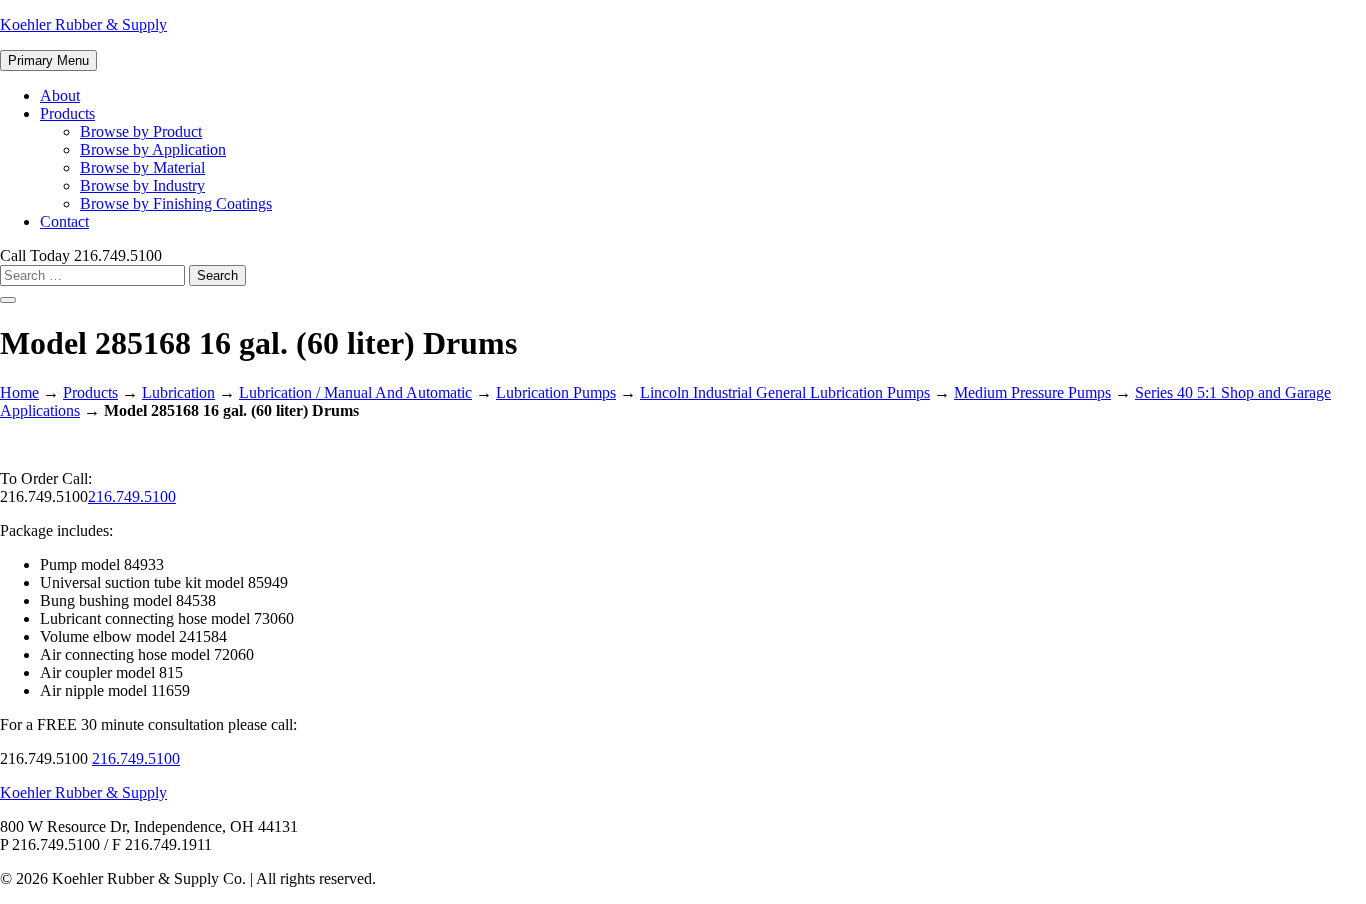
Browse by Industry (142, 185)
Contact (64, 221)
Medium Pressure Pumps (1032, 392)
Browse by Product (141, 131)
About (60, 95)
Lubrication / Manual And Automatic (355, 392)
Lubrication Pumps (556, 392)
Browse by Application (153, 149)
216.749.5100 (132, 496)
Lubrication (178, 392)
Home (19, 392)
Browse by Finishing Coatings (176, 203)
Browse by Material (142, 167)
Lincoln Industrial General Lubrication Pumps (785, 392)
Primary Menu (48, 60)
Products (67, 113)
